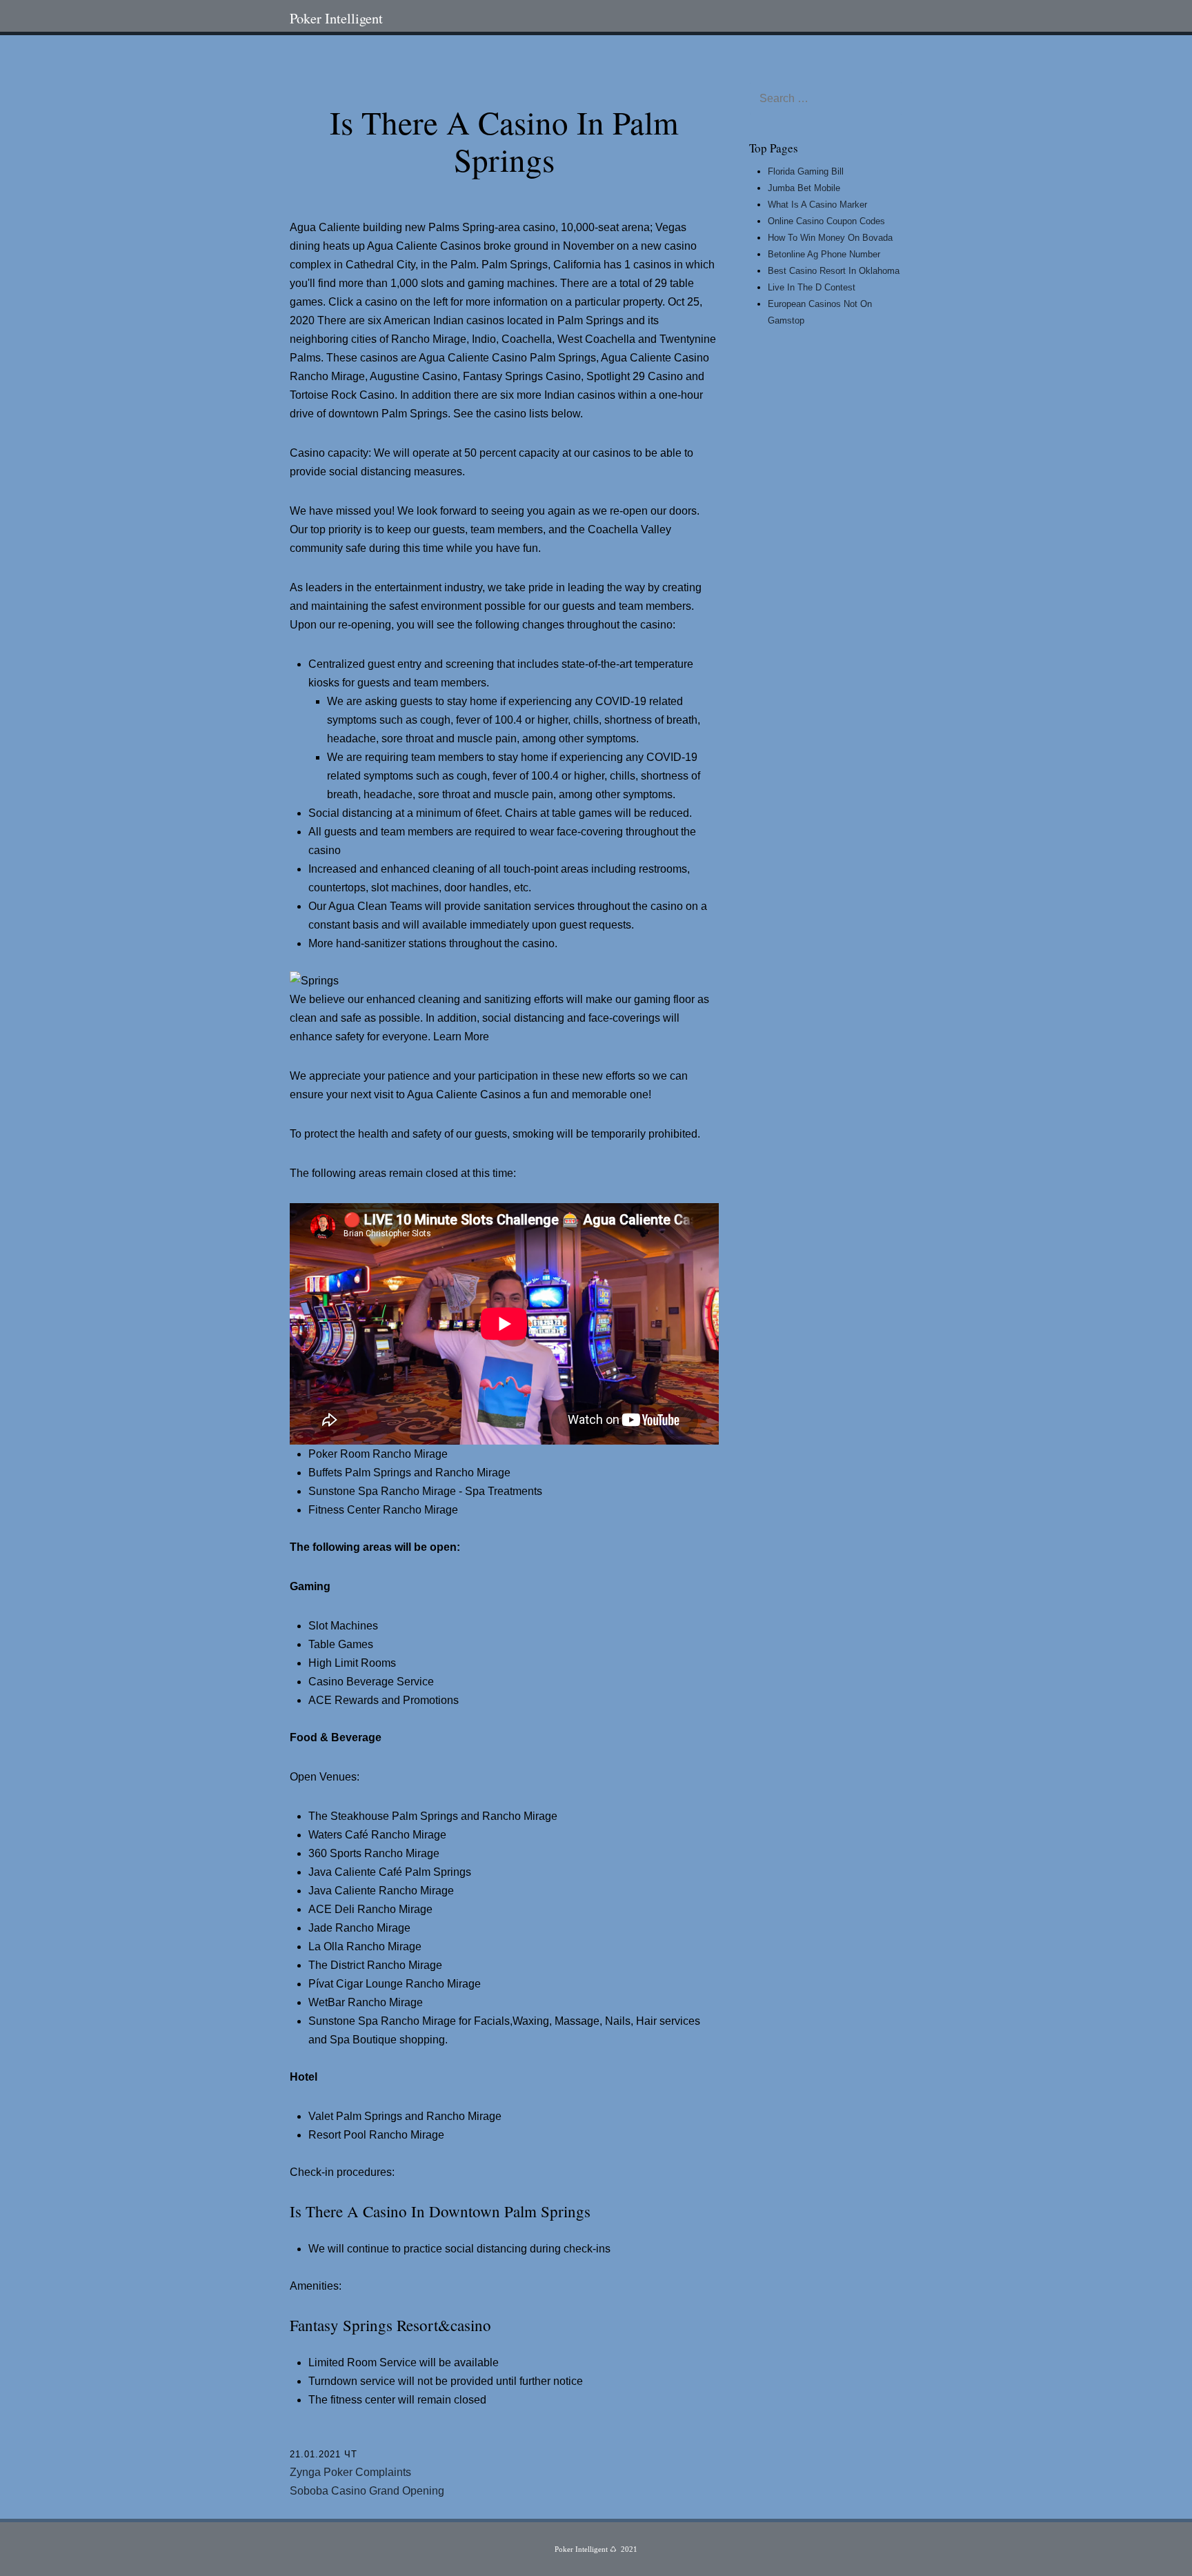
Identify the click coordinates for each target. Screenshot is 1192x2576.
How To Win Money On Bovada (830, 238)
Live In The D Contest (812, 287)
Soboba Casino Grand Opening (367, 2491)
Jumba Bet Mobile (804, 188)
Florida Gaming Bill (806, 171)
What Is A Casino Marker (817, 205)
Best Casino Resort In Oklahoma (834, 271)
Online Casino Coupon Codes (826, 221)
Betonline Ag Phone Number (824, 254)
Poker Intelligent (336, 18)
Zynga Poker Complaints (350, 2472)
